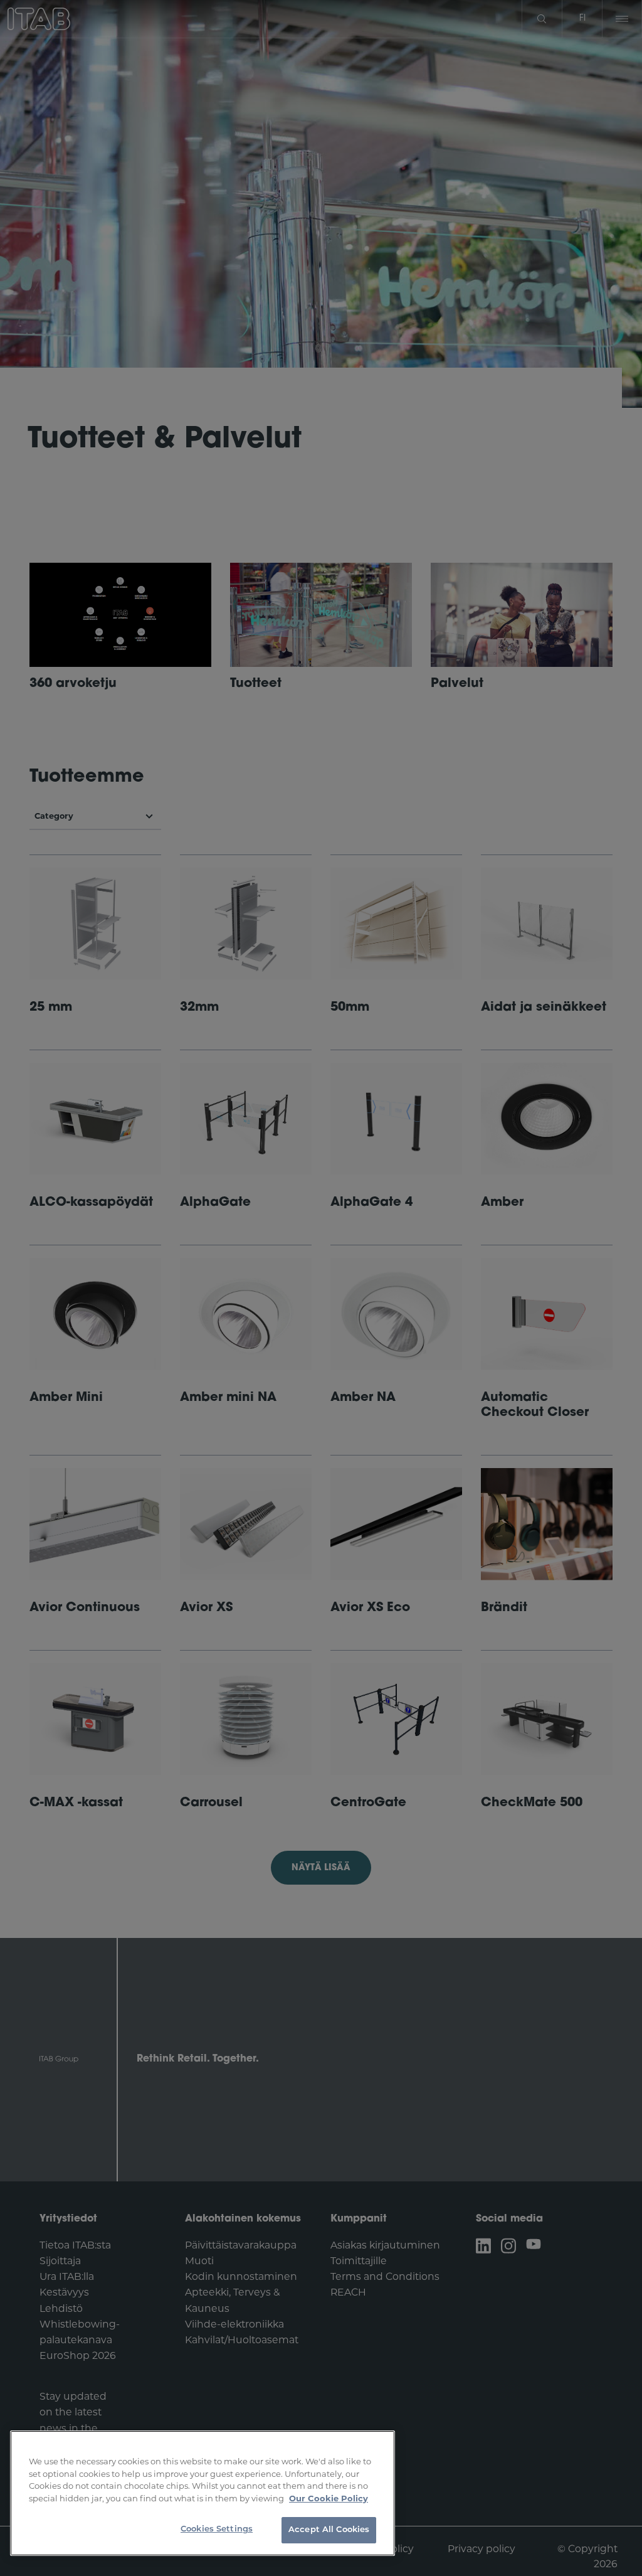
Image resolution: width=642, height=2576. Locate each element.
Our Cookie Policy (329, 2498)
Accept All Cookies (329, 2530)
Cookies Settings (217, 2529)
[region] (203, 2493)
